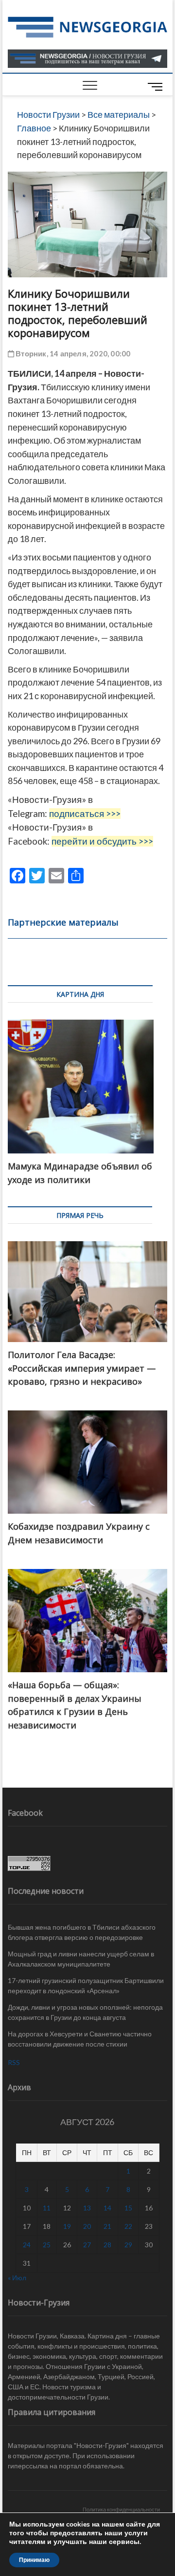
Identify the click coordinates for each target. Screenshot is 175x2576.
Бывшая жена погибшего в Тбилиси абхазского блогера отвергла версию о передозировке (82, 1932)
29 (128, 2245)
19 (67, 2226)
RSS (14, 2062)
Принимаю (34, 2560)
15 (128, 2208)
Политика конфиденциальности (121, 2509)
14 (107, 2208)
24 (27, 2245)
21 (107, 2226)
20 (87, 2226)
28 (107, 2245)
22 (128, 2226)
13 (87, 2208)
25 (47, 2245)
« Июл (17, 2278)
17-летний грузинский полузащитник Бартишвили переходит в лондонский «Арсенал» (86, 1985)
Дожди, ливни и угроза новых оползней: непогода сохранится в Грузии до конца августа (85, 2012)
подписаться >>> (85, 814)
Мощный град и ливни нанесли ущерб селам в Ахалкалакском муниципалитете (81, 1959)
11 (47, 2208)
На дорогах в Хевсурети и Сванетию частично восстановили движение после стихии (80, 2039)
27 (87, 2245)
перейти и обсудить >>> (102, 841)
